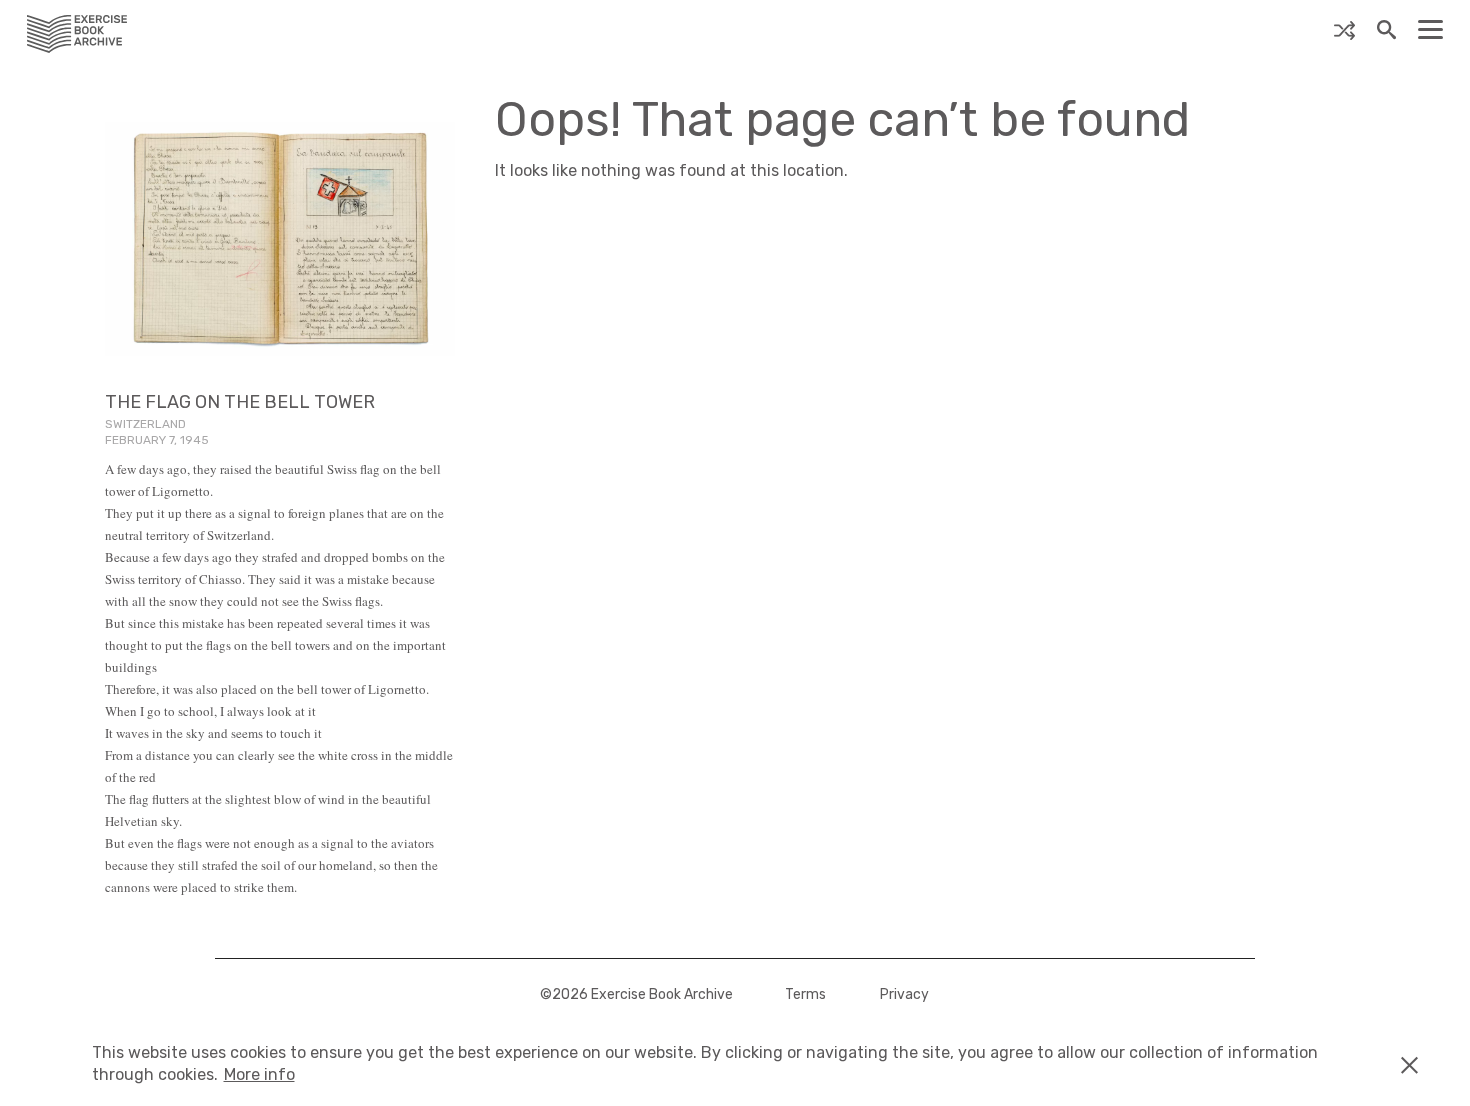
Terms (805, 994)
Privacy (904, 994)
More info (259, 1074)
